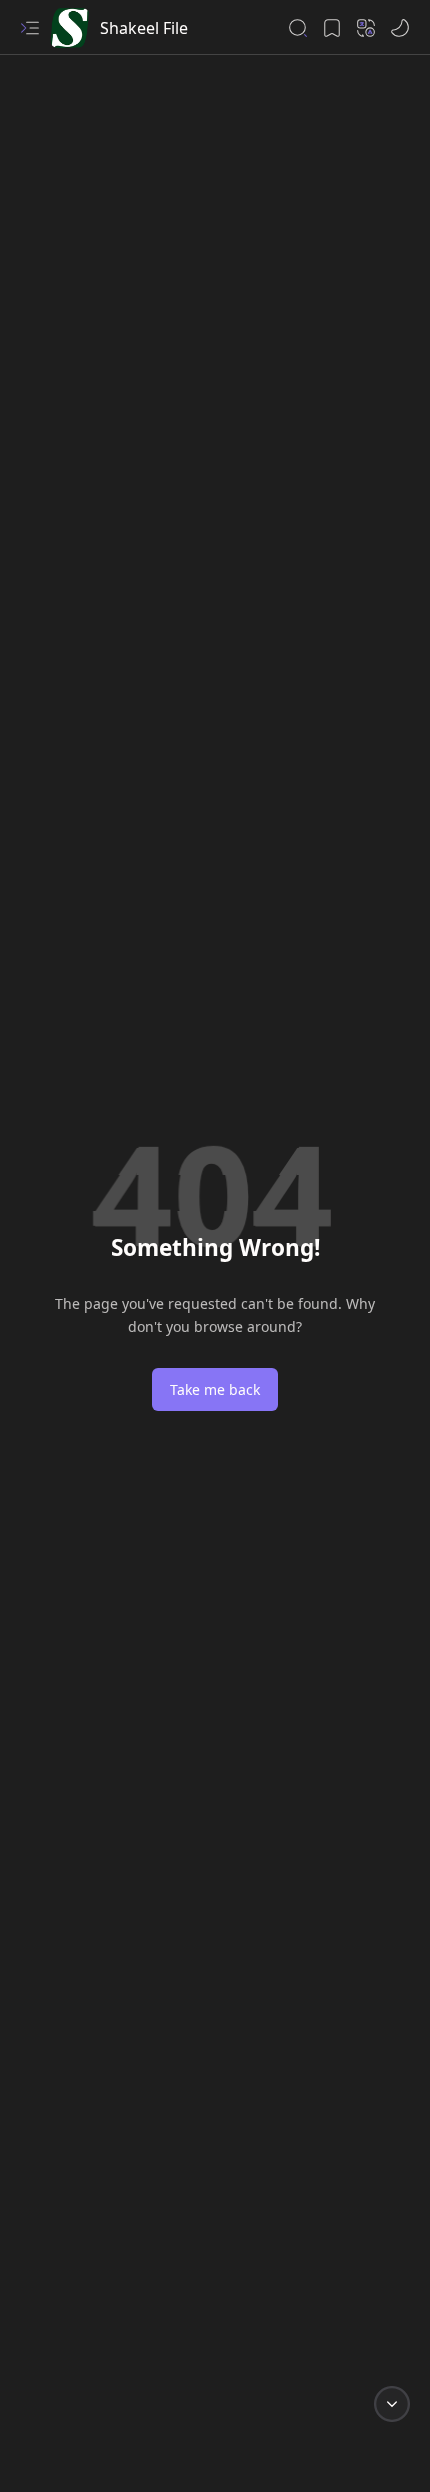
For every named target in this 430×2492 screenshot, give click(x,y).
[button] (30, 28)
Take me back (215, 1389)
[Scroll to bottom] (392, 2404)
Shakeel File (144, 28)
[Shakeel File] (70, 28)
